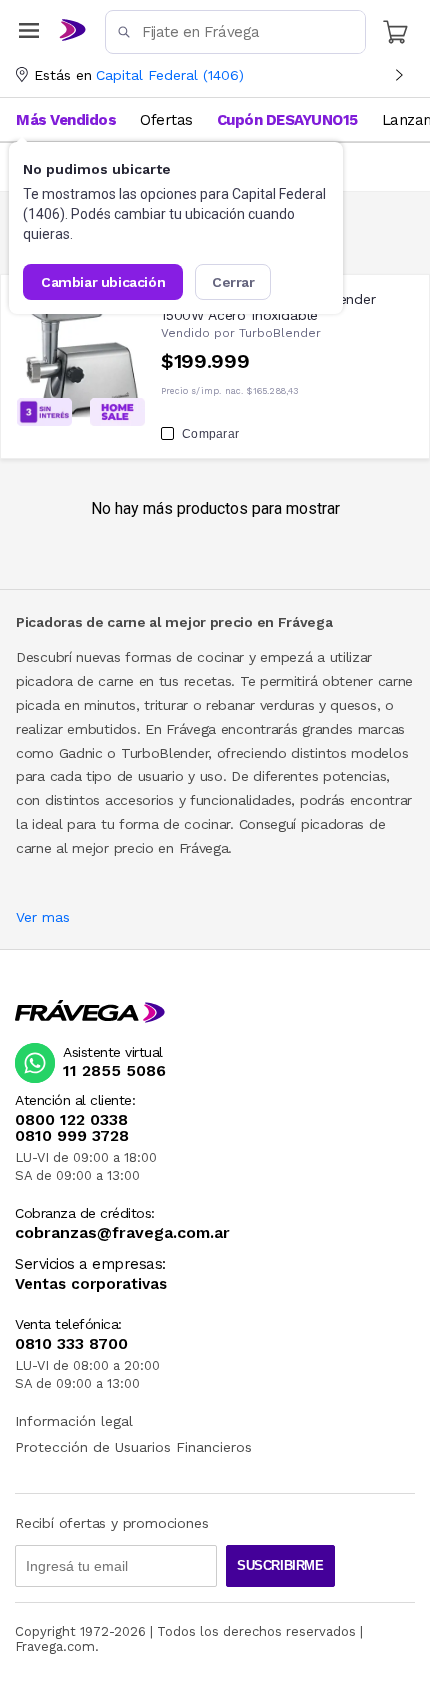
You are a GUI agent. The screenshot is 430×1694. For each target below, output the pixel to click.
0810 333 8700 (71, 1344)
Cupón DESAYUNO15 (287, 120)
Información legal (74, 1421)
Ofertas (166, 120)
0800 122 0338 (71, 1120)
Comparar (210, 434)
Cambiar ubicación (103, 282)
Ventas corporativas (91, 1284)
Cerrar (233, 282)
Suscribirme (280, 1565)
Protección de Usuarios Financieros (133, 1447)
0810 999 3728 (72, 1136)
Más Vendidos (66, 120)
